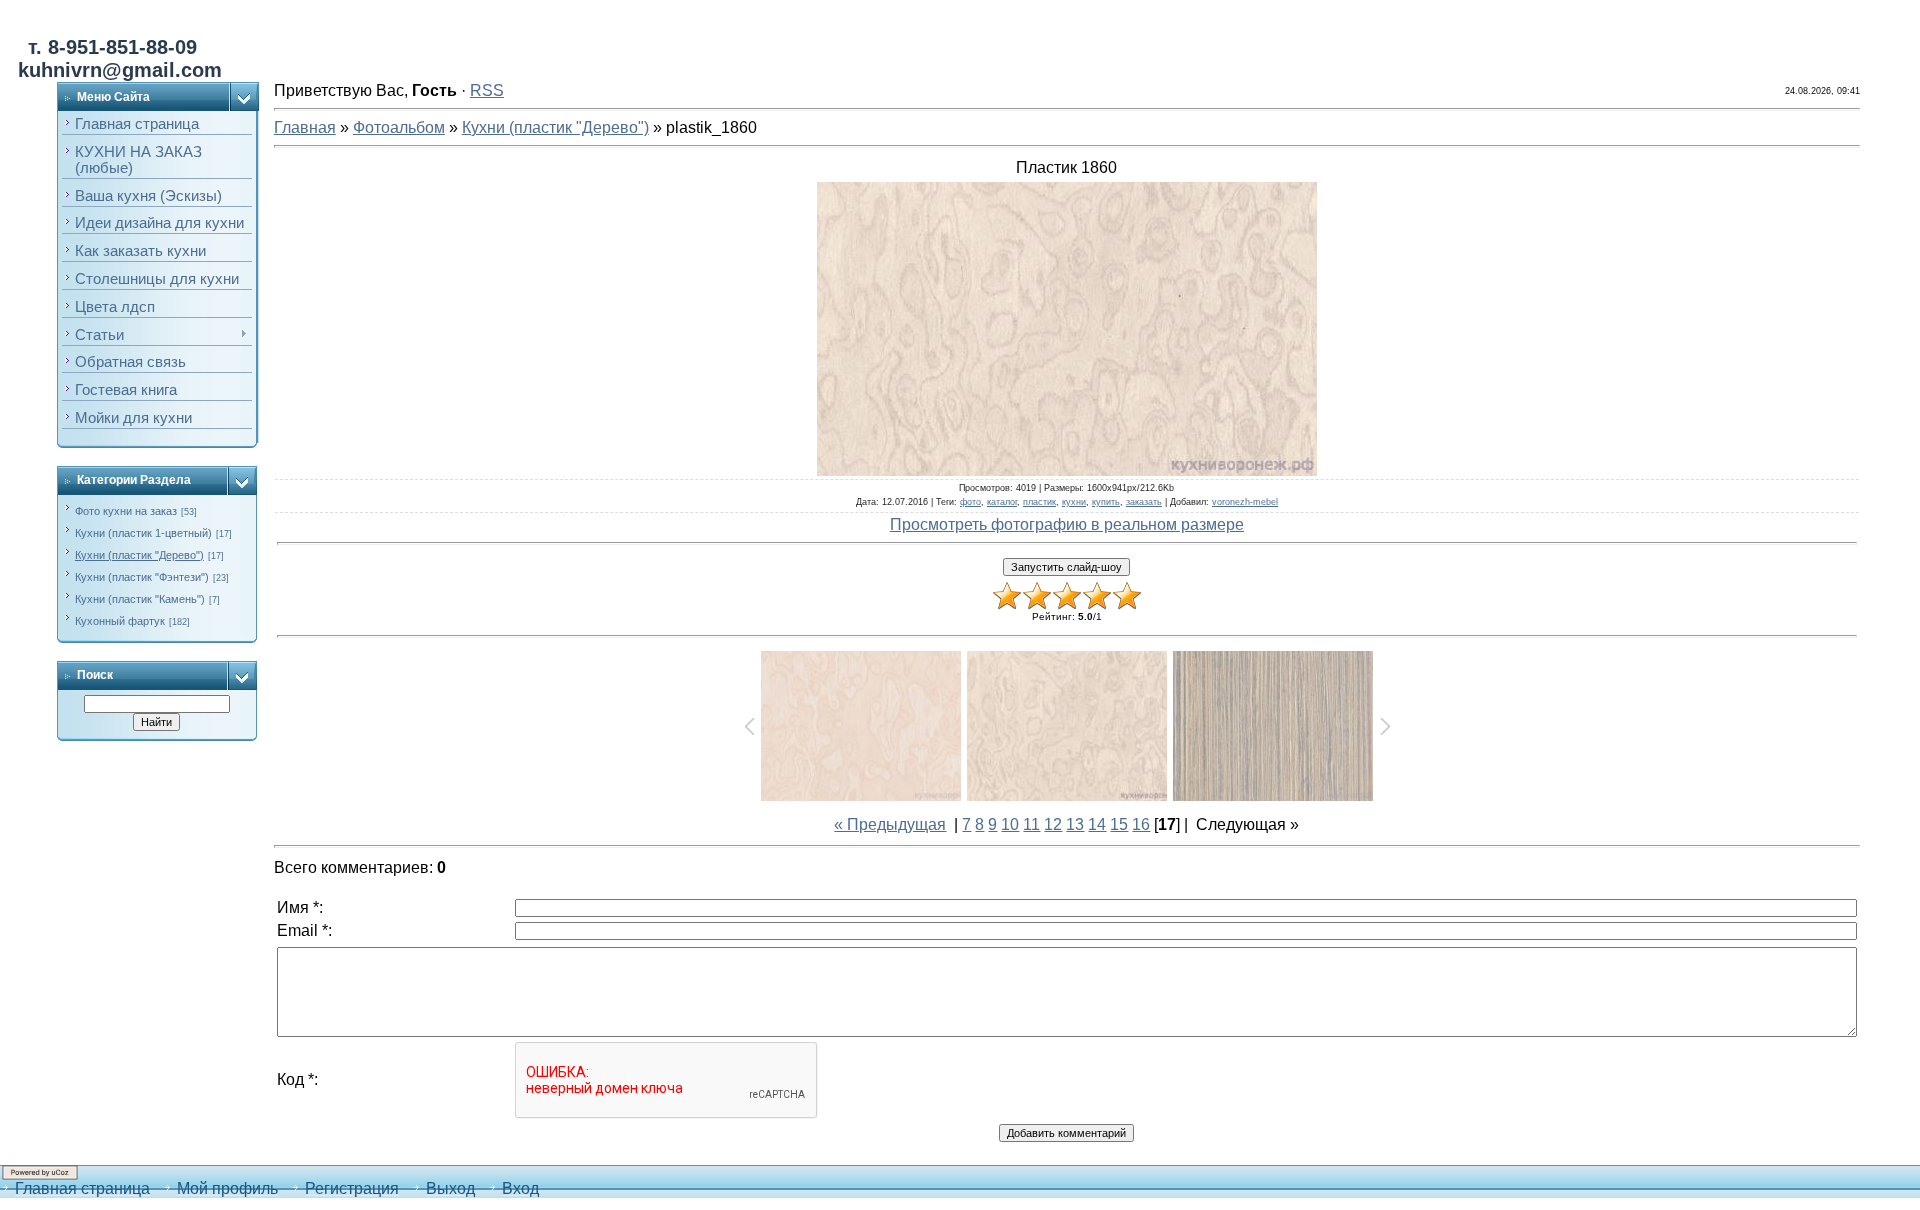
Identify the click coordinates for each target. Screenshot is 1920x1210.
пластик (1039, 502)
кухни (1074, 502)
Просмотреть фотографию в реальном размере (1067, 524)
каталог (1002, 502)
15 (1119, 824)
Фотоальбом (399, 127)
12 (1053, 824)
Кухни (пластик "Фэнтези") (142, 577)
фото (970, 502)
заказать (1144, 502)
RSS (487, 90)
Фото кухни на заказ (126, 511)
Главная (305, 127)
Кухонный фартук (120, 621)
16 (1141, 824)
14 (1097, 824)
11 (1031, 824)
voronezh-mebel (1245, 502)
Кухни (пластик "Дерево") (139, 555)
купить (1106, 502)
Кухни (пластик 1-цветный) (143, 533)
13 (1075, 824)
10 (1010, 824)
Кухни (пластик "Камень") (140, 599)
